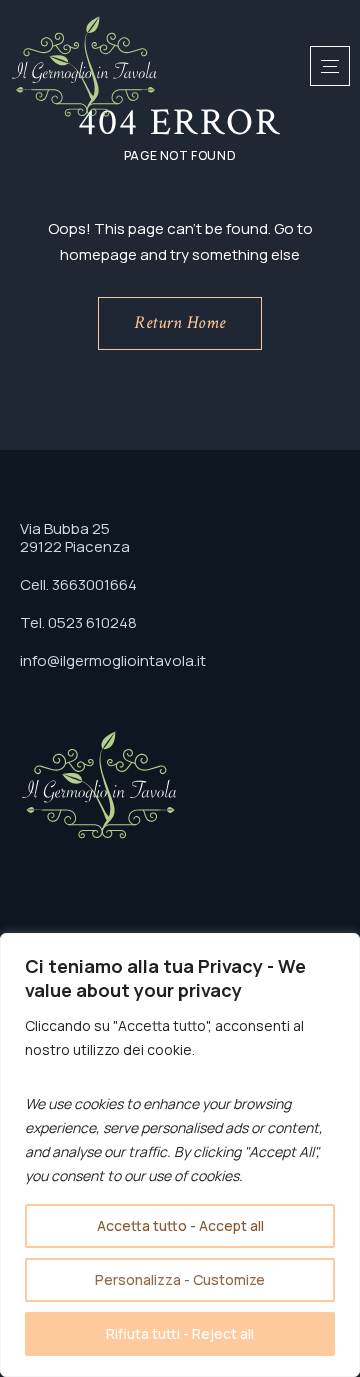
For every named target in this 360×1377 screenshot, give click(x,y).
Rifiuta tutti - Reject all (180, 1333)
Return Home (180, 322)
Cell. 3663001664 (78, 584)
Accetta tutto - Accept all (180, 1225)
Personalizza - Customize (180, 1279)
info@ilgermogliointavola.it (113, 660)
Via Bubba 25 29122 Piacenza (75, 537)
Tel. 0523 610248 (78, 622)
